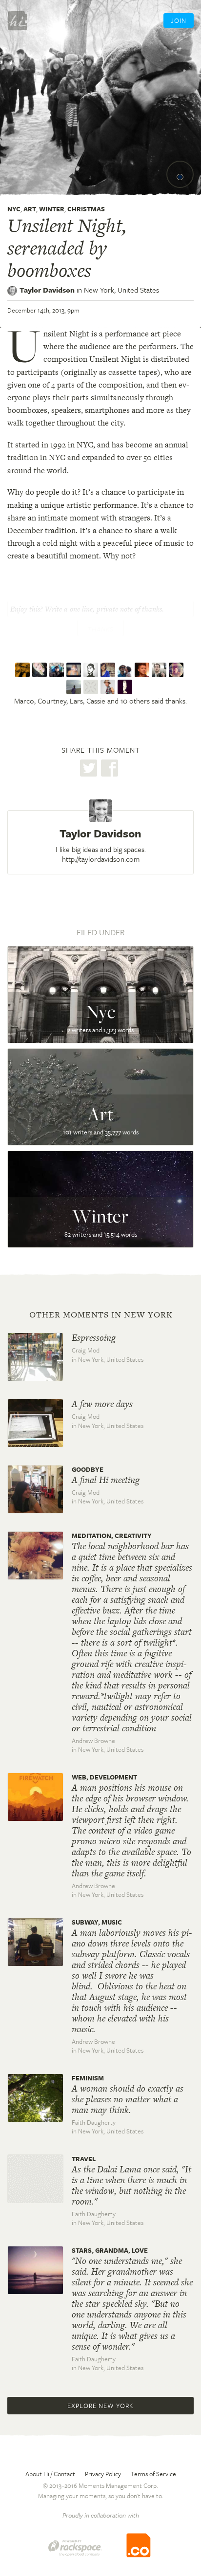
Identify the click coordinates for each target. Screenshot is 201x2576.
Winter (52, 209)
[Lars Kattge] (58, 670)
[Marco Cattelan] (24, 670)
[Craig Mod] (160, 670)
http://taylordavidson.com (101, 859)
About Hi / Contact (50, 2474)
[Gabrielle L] (92, 687)
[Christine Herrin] (109, 670)
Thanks (100, 629)
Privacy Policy (103, 2474)
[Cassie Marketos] (75, 670)
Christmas (86, 209)
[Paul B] (177, 670)
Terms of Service (153, 2474)
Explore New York (100, 2406)
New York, (121, 290)
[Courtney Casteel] (41, 670)
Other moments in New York (101, 1315)
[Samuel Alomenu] (75, 687)
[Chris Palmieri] (92, 670)
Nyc (14, 209)
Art (30, 209)
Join (179, 20)
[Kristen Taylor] (109, 687)
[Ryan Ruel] (143, 670)
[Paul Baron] (126, 670)
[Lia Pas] (126, 687)
